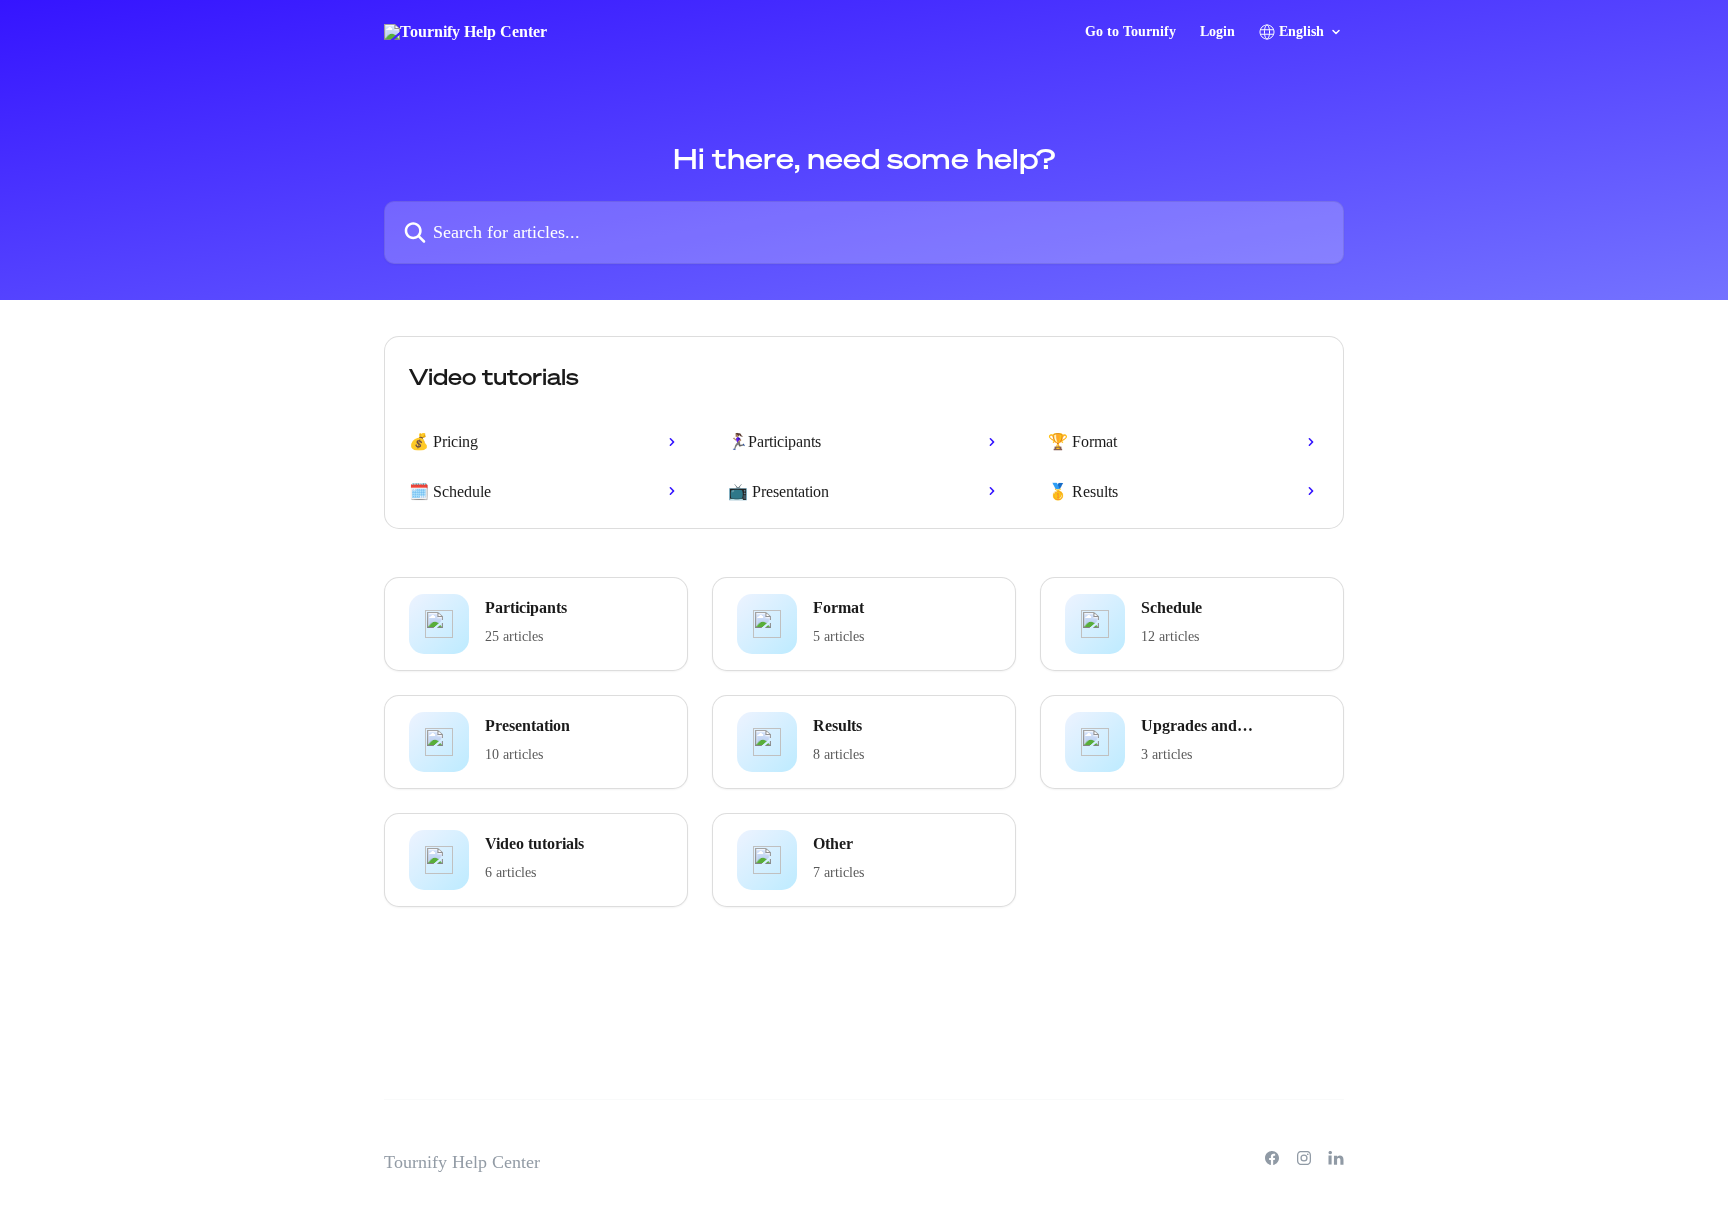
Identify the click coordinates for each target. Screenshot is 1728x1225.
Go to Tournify (1130, 32)
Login (1217, 32)
